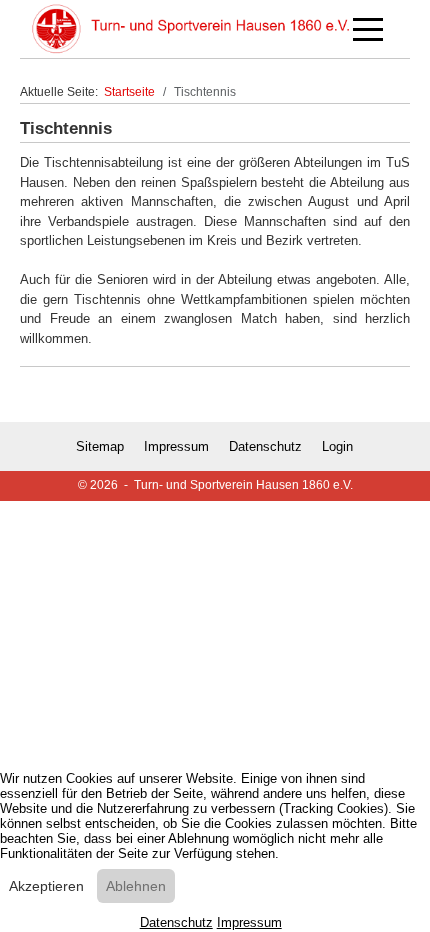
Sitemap (100, 446)
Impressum (176, 446)
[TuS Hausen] (191, 29)
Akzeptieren (46, 886)
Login (337, 446)
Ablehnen (136, 886)
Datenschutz (265, 446)
